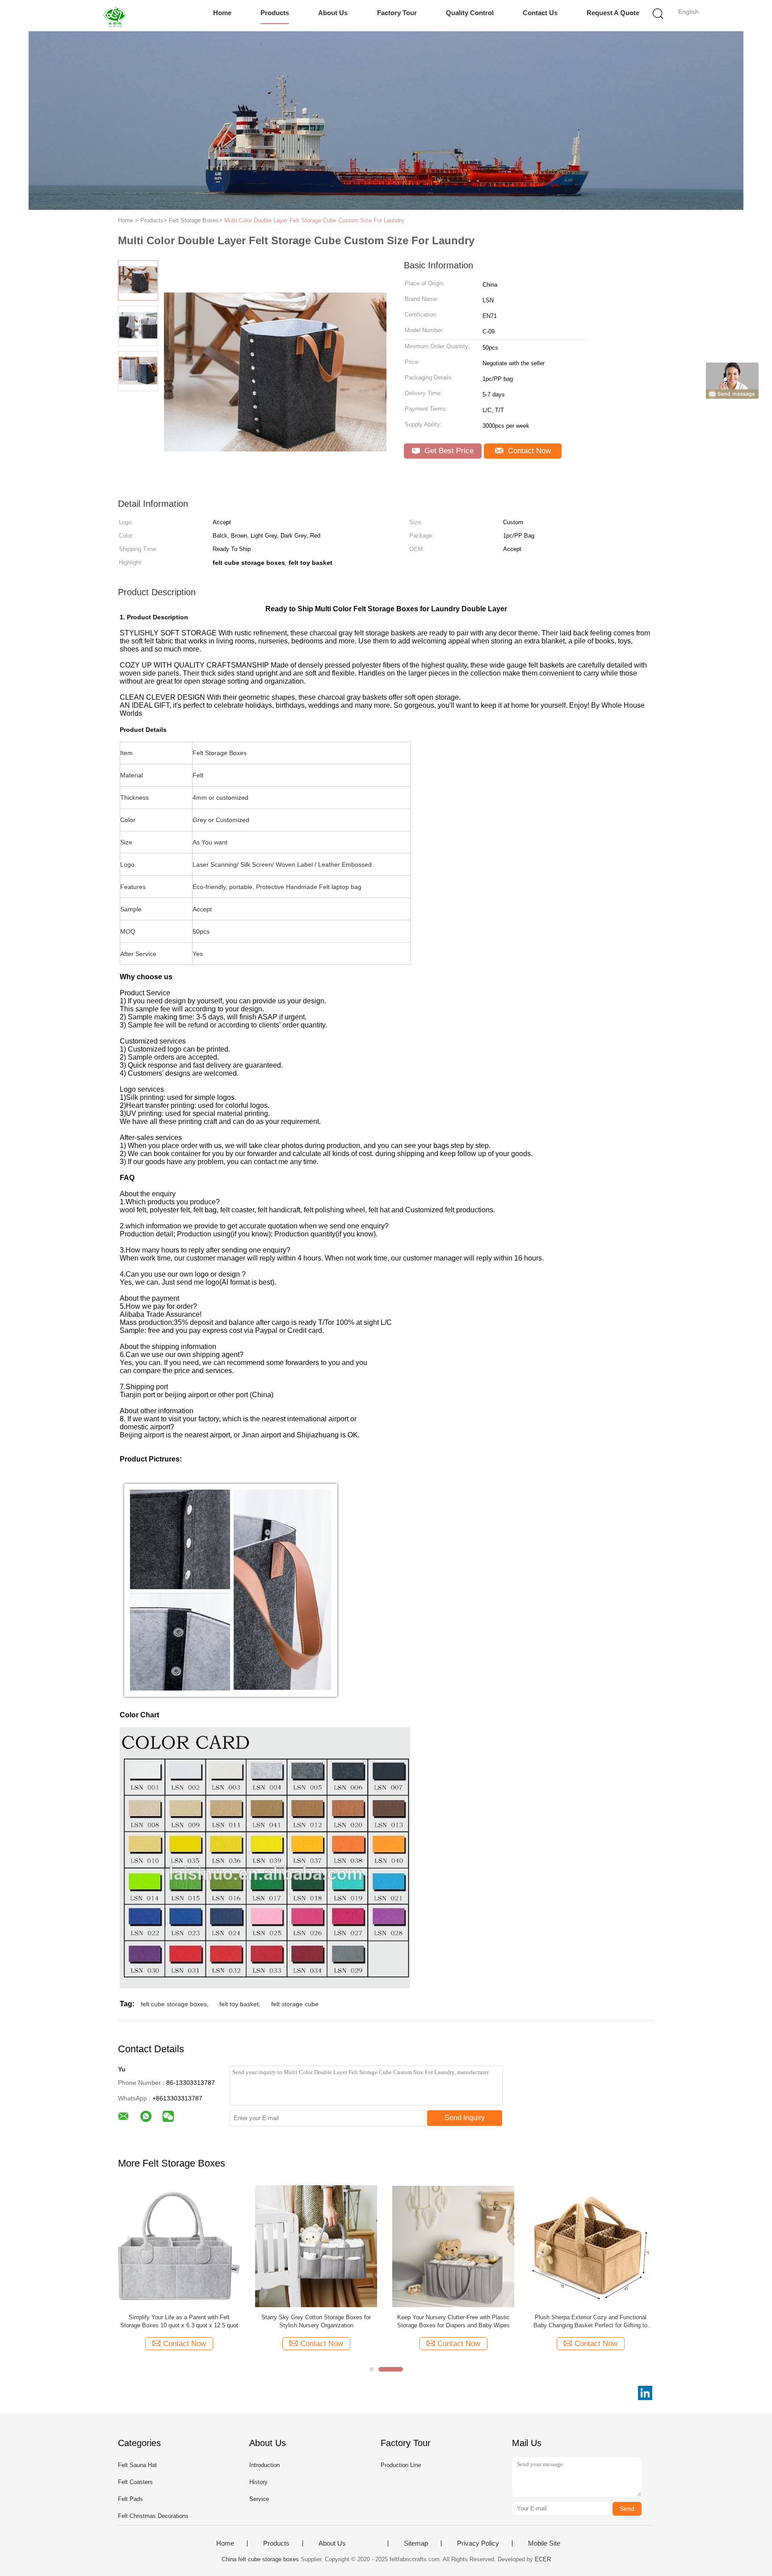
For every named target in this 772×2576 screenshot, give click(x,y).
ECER (543, 2559)
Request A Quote (613, 13)
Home (222, 13)
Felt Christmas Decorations (153, 2516)
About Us (333, 13)
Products (275, 13)
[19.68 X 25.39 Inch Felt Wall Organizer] (316, 2246)
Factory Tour (397, 13)
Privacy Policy (478, 2543)
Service (259, 2499)
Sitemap (416, 2543)
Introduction (264, 2465)
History (258, 2482)
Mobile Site (544, 2543)
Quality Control (470, 13)
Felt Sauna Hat (137, 2465)
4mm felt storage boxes (453, 2317)
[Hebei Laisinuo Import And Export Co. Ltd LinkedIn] (645, 2393)
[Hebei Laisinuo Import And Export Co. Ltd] (117, 16)
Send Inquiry (465, 2118)
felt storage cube (295, 2004)
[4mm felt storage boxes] (453, 2246)
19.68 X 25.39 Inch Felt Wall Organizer (316, 2317)
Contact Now (528, 451)
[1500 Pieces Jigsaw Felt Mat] (179, 2246)
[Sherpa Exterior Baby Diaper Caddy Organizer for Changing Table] (590, 2246)
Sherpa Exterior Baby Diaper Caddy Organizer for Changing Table (591, 2321)
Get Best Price (448, 451)
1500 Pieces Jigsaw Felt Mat (179, 2317)
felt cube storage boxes (174, 2004)
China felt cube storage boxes (260, 2559)
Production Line (401, 2465)
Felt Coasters (135, 2482)
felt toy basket (239, 2004)
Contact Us (540, 13)
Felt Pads (130, 2499)
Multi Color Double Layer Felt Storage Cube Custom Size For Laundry (314, 220)
